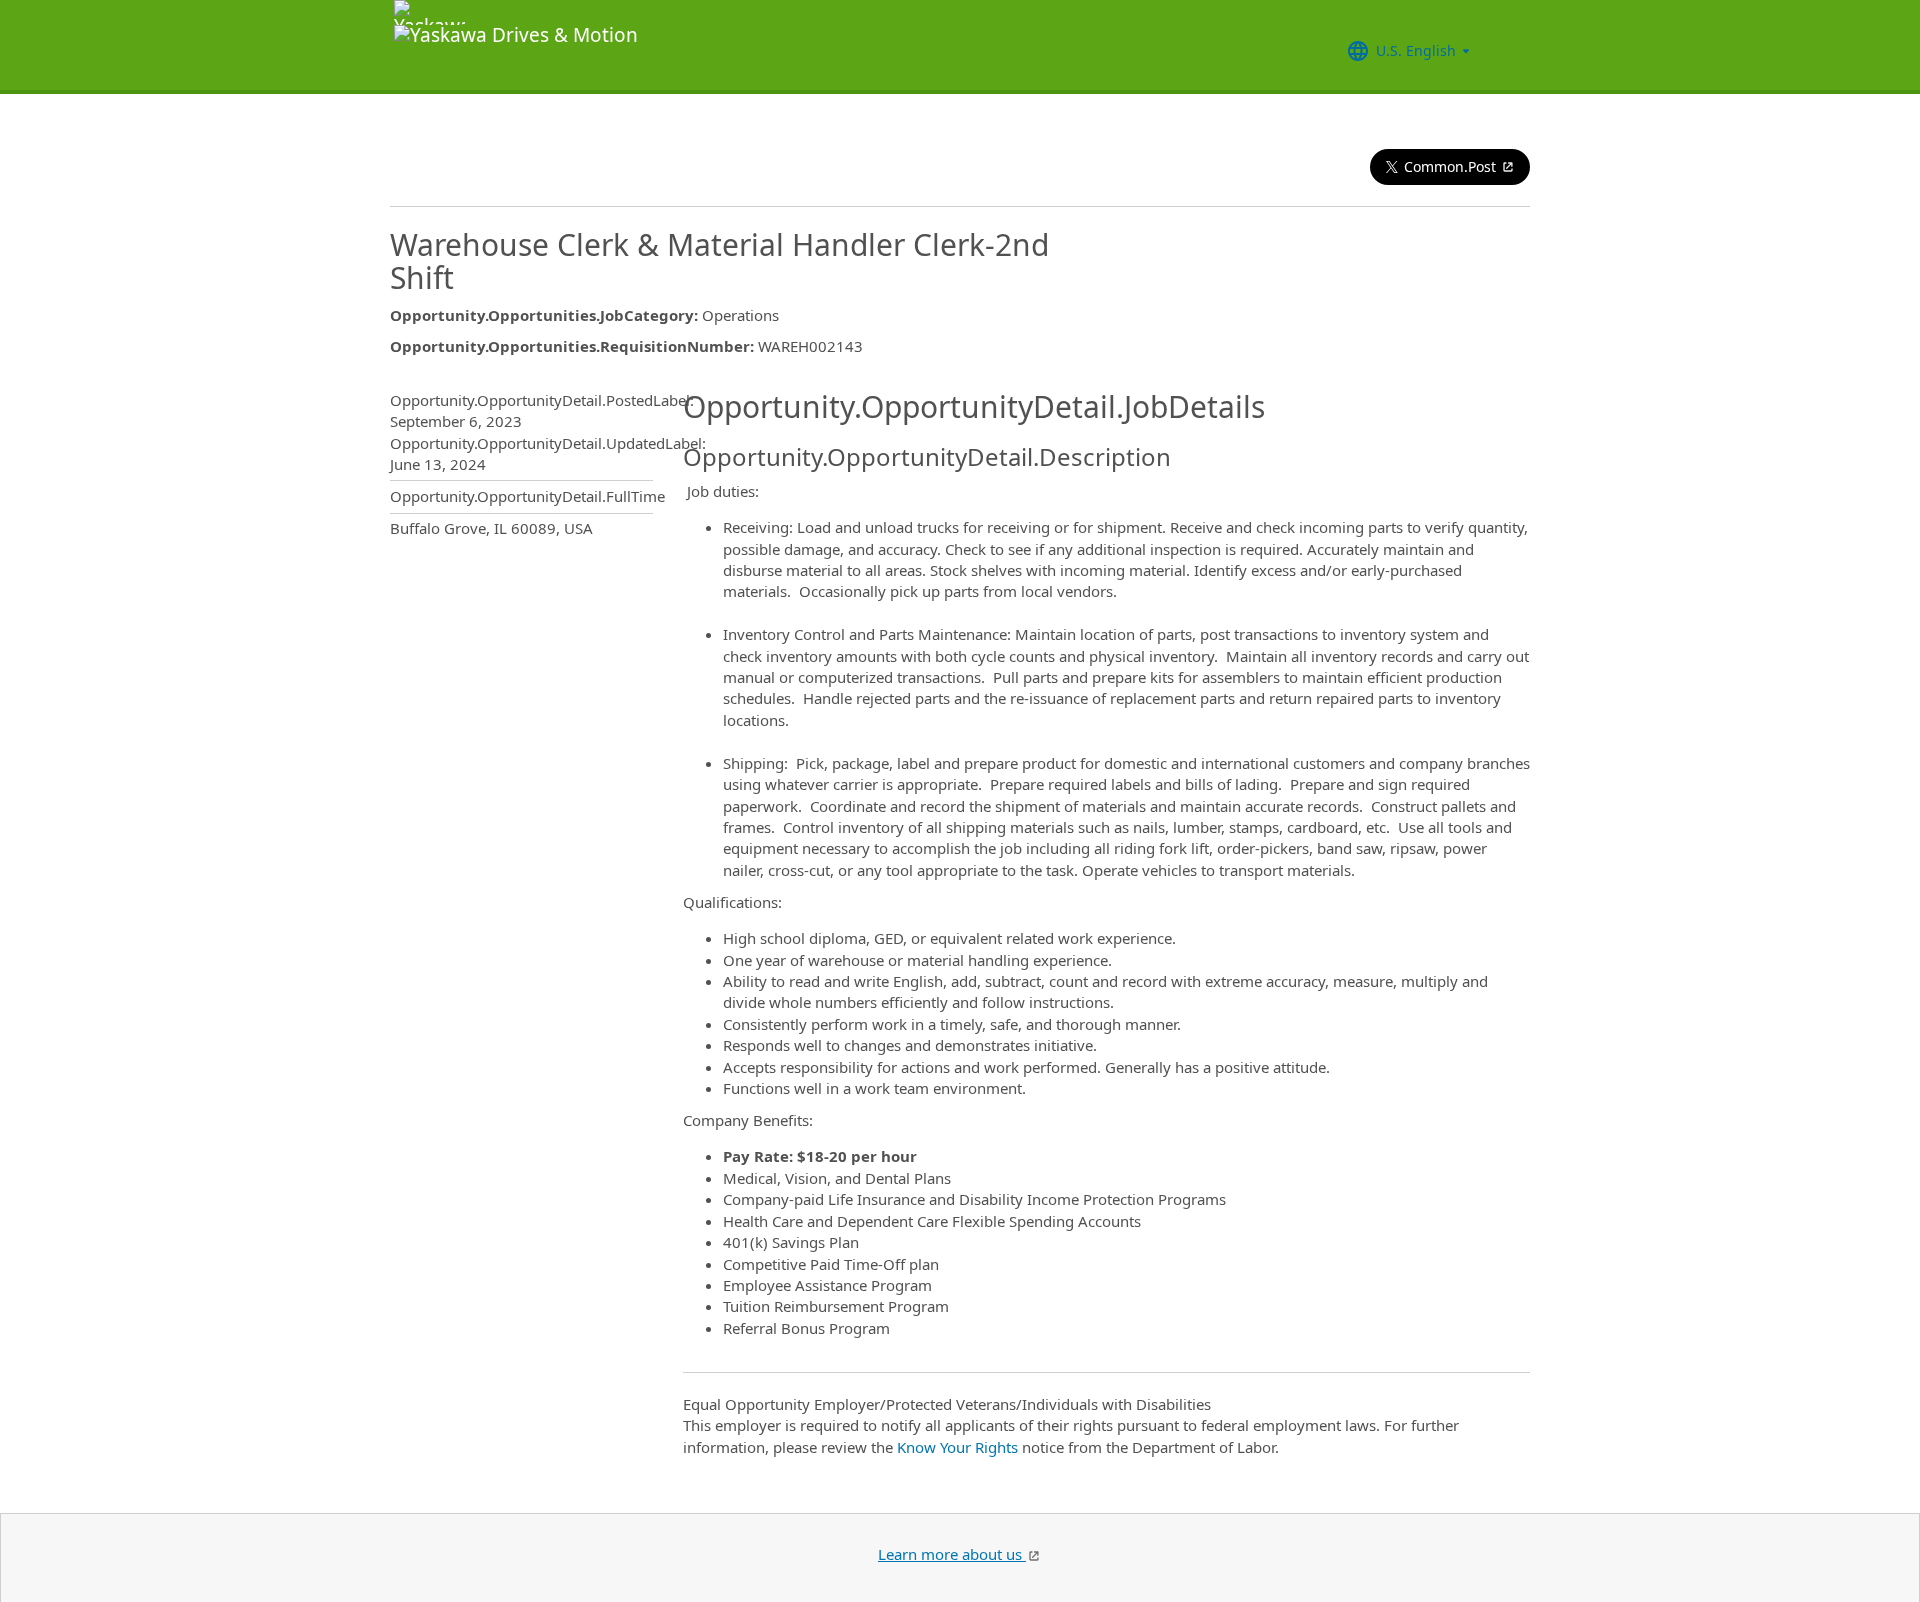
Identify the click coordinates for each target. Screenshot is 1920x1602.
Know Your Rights (957, 1447)
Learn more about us (952, 1554)
